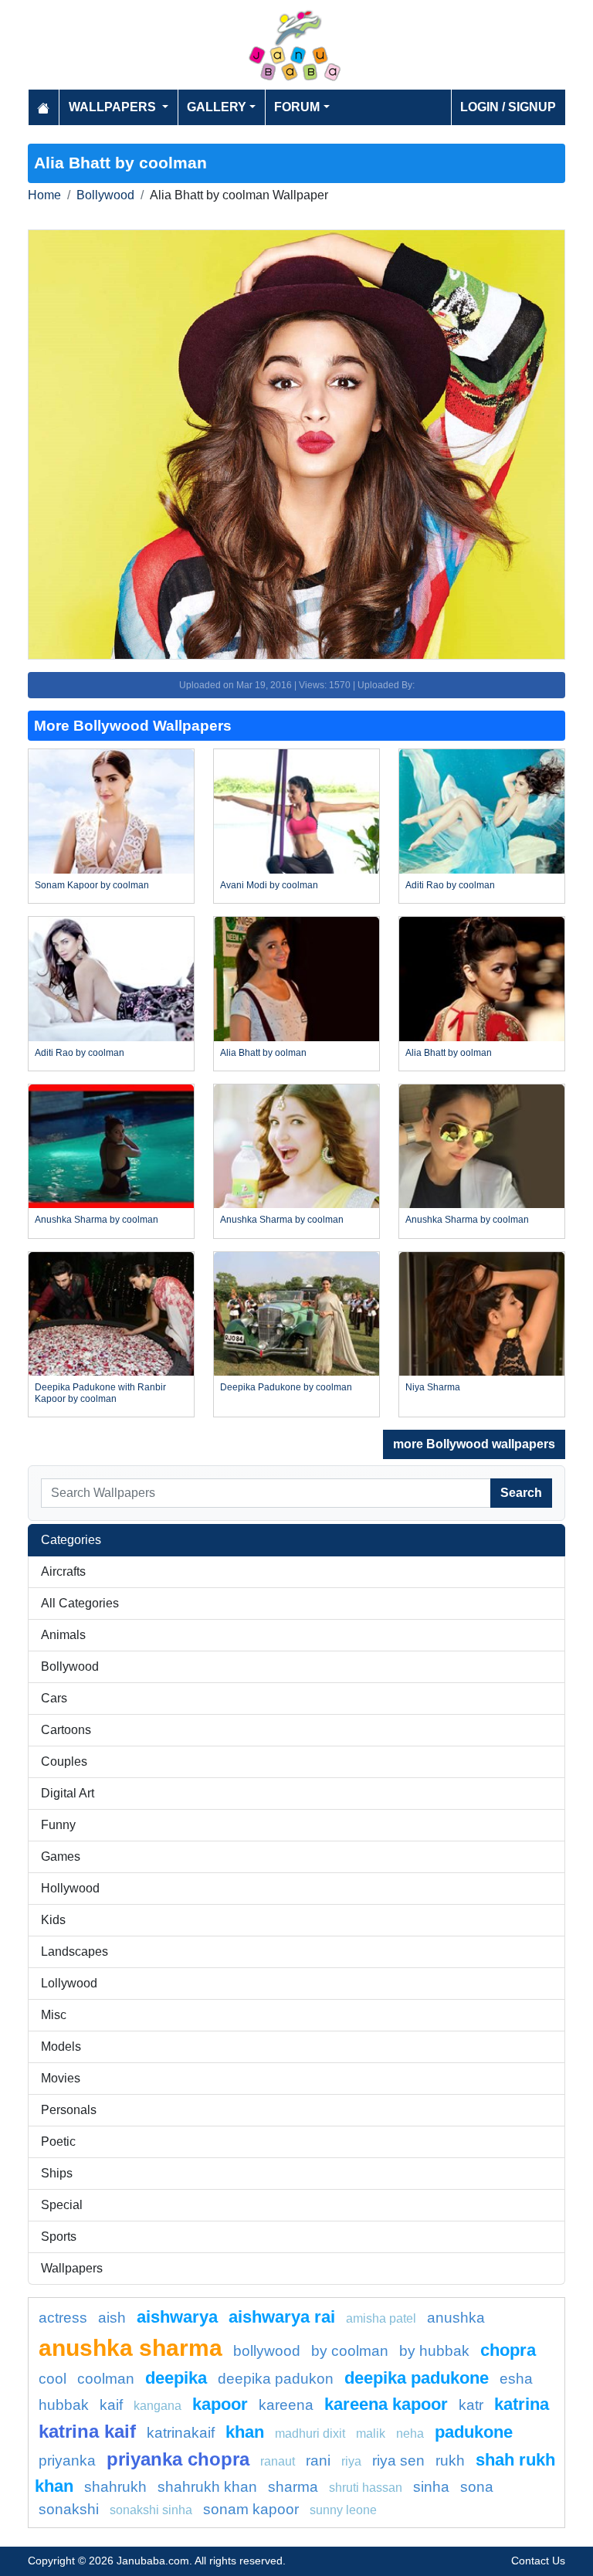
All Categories (80, 1603)
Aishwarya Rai (282, 2317)
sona (477, 2487)
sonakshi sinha (151, 2510)
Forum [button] (297, 107)
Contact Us (538, 2561)
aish (112, 2318)
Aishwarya (177, 2317)
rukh (450, 2461)
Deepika (176, 2378)
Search (521, 1493)
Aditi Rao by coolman (450, 885)
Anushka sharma (130, 2347)
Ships (57, 2173)
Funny (58, 1825)
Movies (61, 2078)
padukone (474, 2432)
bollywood (267, 2351)
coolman (106, 2379)
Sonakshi (69, 2509)
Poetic (58, 2142)
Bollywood (105, 195)
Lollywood (69, 1983)
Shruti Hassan (366, 2488)
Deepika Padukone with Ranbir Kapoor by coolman (100, 1393)
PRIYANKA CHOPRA (178, 2459)
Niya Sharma (433, 1387)
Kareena (286, 2405)
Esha (516, 2379)
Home (44, 195)
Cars (54, 1698)
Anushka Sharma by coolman (97, 1220)
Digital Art (68, 1793)
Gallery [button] (217, 107)
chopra (508, 2350)
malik (371, 2433)
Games (61, 1856)
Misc (54, 2015)
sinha (431, 2487)
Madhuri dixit (310, 2433)
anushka (456, 2318)
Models (61, 2047)
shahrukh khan (207, 2487)
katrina (522, 2404)
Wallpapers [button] (114, 107)
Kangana (158, 2406)
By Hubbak (434, 2351)
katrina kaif (87, 2431)
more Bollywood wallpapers (474, 1444)
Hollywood (70, 1888)
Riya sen (398, 2461)
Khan (245, 2432)
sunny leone (343, 2510)
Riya (351, 2461)
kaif (111, 2405)
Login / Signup (508, 107)
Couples (64, 1761)
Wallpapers (72, 2268)
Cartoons (66, 1730)
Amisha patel (381, 2318)
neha (410, 2433)
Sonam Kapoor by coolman (92, 885)
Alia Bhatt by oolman (263, 1053)
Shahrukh (115, 2487)
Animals (63, 1635)
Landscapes (75, 1952)
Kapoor (220, 2404)
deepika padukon (276, 2379)
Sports (59, 2237)
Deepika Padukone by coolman (286, 1387)
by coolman (350, 2351)
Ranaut (278, 2461)
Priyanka (67, 2461)
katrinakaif (181, 2433)
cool (53, 2379)
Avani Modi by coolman (269, 885)
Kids (53, 1920)
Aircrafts (63, 1571)
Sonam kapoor (251, 2509)
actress (63, 2318)
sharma (293, 2487)
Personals (69, 2110)
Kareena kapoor (386, 2404)
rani (318, 2461)
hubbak (64, 2405)
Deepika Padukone (417, 2378)
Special (62, 2205)
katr (471, 2405)
